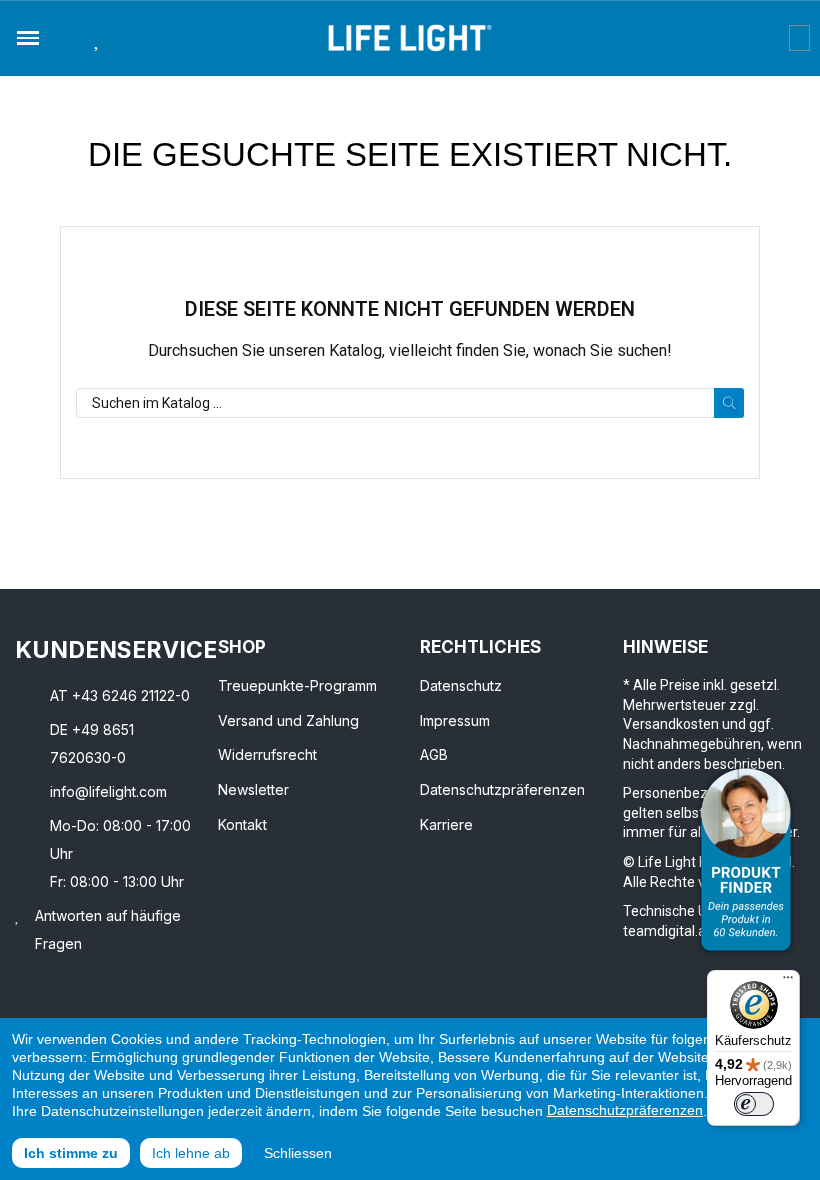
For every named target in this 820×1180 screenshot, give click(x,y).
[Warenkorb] (799, 38)
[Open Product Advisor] (746, 859)
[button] (66, 38)
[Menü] (788, 982)
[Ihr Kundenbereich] (774, 38)
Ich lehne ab (191, 1153)
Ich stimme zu (71, 1153)
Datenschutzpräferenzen (625, 1110)
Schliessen (298, 1153)
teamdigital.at (667, 931)
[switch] (754, 1104)
